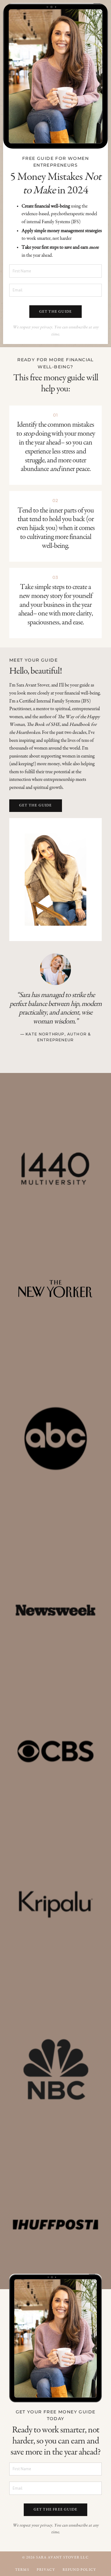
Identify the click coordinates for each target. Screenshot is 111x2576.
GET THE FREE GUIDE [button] (56, 2510)
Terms (22, 2570)
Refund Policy (79, 2570)
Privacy (46, 2570)
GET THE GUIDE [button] (56, 312)
